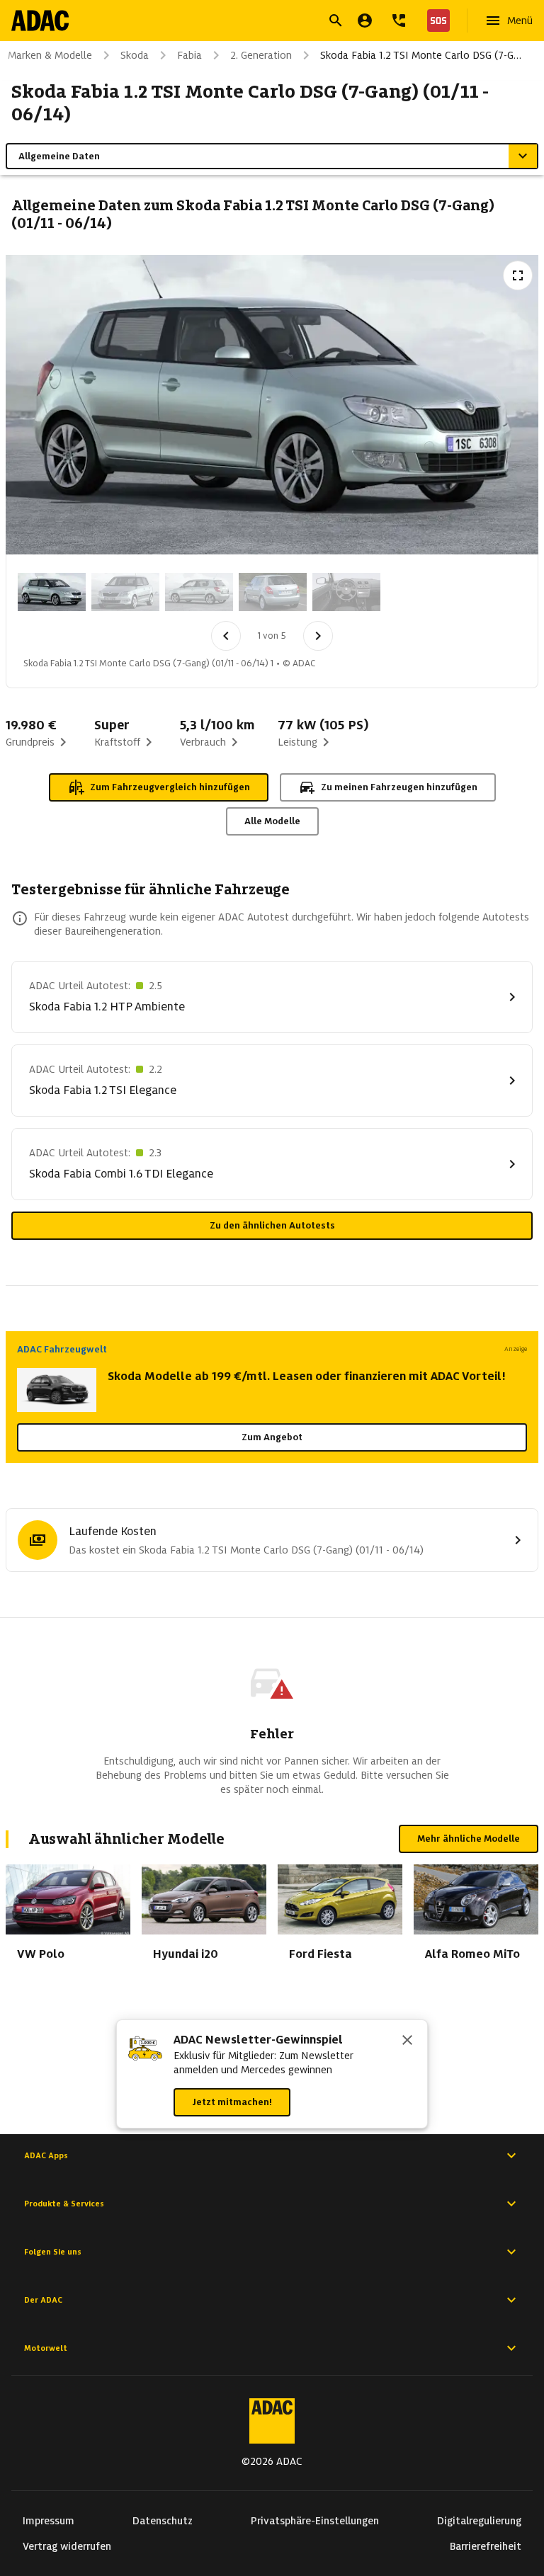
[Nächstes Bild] (318, 636)
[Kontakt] (399, 21)
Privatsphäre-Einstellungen (315, 2521)
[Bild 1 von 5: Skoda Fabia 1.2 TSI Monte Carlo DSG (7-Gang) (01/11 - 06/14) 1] (52, 592)
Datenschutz (163, 2521)
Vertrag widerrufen (67, 2546)
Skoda (135, 55)
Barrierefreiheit (486, 2546)
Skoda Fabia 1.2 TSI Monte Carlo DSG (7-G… (421, 55)
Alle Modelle (272, 821)
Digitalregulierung (479, 2521)
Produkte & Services (64, 2204)
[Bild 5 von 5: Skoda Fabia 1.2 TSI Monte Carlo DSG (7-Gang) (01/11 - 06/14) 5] (346, 592)
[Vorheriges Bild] (226, 636)
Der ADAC (43, 2300)
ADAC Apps (46, 2155)
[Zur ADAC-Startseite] (40, 21)
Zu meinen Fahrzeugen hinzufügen (399, 787)
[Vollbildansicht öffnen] (518, 275)
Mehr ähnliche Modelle (469, 1839)
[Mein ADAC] (365, 21)
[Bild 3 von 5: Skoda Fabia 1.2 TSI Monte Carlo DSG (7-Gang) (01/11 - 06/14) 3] (199, 592)
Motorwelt (46, 2348)
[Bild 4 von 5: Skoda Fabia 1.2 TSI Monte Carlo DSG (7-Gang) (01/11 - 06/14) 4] (273, 592)
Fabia (189, 55)
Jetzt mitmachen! (232, 2102)
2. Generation (261, 55)
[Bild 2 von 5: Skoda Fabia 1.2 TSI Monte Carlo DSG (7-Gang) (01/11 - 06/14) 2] (125, 592)
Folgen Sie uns (53, 2252)
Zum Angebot (272, 1437)
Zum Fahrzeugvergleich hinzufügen (170, 787)
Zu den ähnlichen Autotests (272, 1225)
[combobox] (255, 22)
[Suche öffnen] (336, 21)
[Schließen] (407, 2041)
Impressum (49, 2521)
